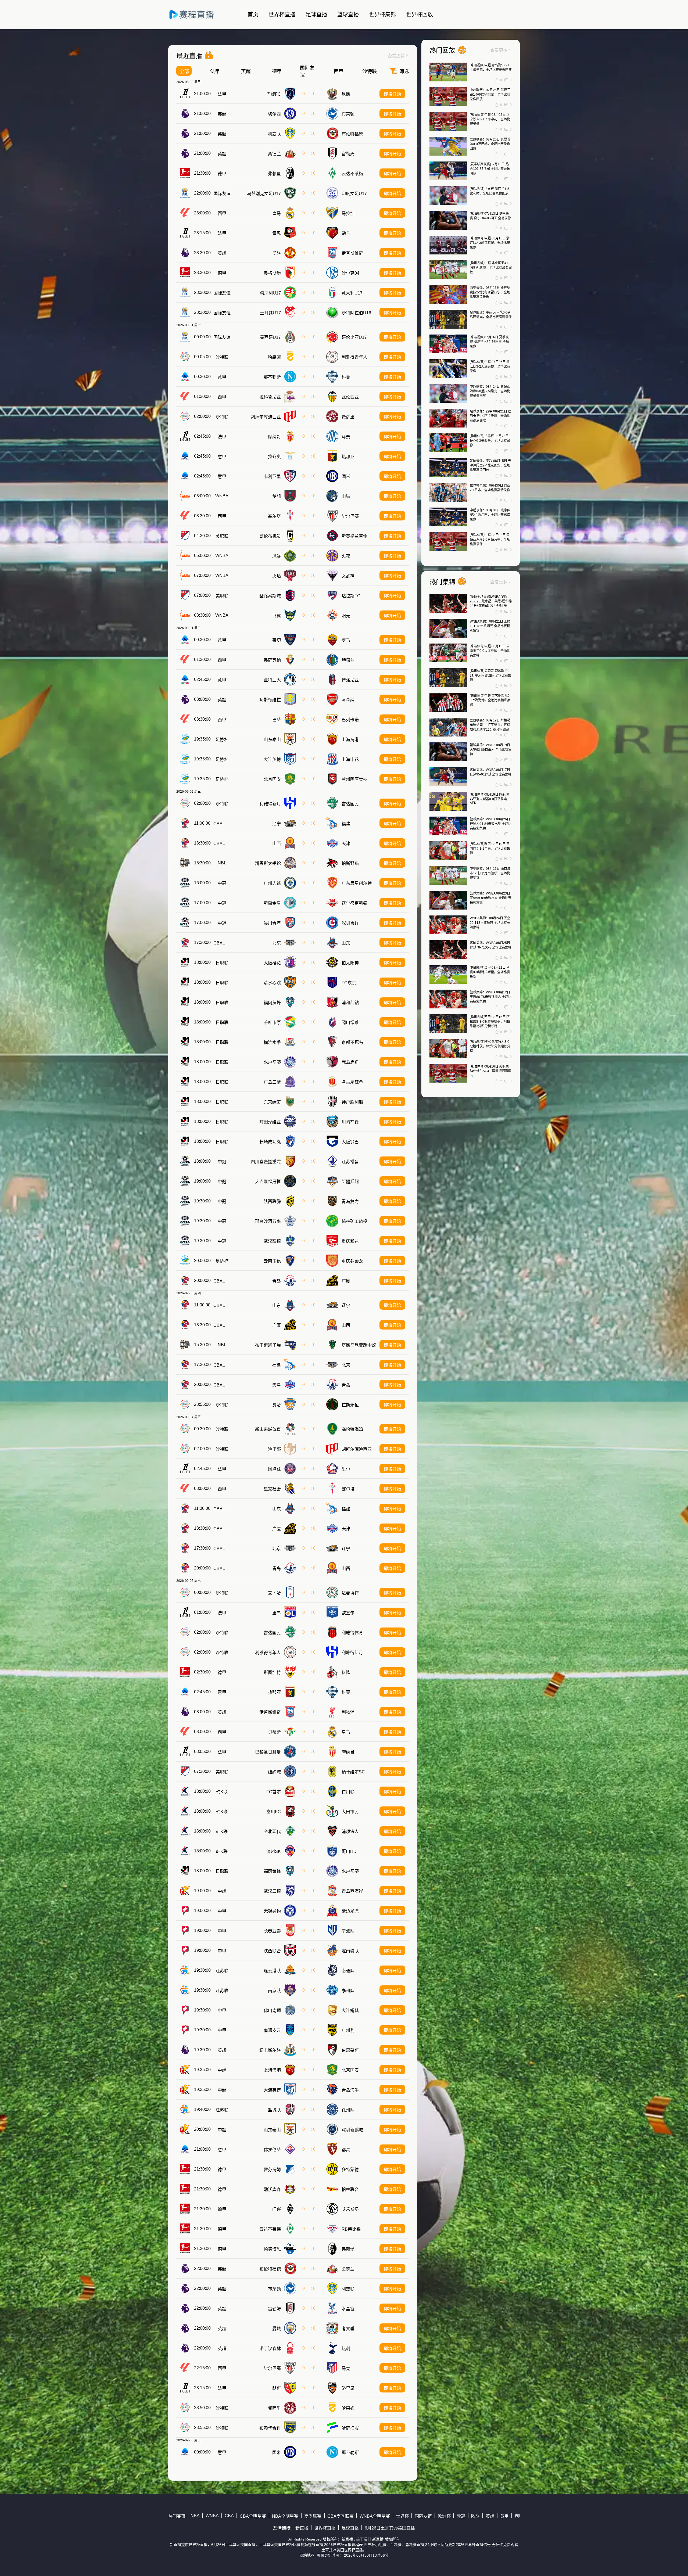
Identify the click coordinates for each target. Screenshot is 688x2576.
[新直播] (197, 21)
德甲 (277, 71)
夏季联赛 (313, 2516)
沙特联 (370, 71)
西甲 (339, 71)
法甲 (215, 71)
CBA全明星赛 (253, 2516)
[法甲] (185, 94)
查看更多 (398, 56)
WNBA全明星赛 (375, 2516)
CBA (229, 2516)
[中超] (185, 1891)
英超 (246, 71)
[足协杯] (185, 739)
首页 (253, 15)
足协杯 (222, 740)
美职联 (222, 536)
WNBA (222, 496)
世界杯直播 (282, 15)
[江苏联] (185, 1970)
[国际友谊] (185, 193)
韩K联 (222, 1792)
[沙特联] (185, 357)
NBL (222, 863)
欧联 (475, 2516)
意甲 (222, 377)
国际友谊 (307, 71)
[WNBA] (185, 496)
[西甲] (185, 213)
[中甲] (185, 1911)
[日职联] (185, 962)
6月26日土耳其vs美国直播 (390, 2528)
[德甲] (185, 173)
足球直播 (316, 15)
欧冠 (461, 2516)
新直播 (302, 2528)
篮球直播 (348, 15)
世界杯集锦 (382, 15)
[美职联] (185, 536)
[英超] (185, 114)
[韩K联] (185, 1791)
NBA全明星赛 (285, 2516)
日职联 (222, 963)
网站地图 (307, 2555)
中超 (222, 1891)
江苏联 (222, 1971)
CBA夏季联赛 (227, 824)
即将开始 (392, 94)
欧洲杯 (444, 2516)
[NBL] (185, 863)
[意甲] (185, 377)
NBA (195, 2516)
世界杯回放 (420, 15)
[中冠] (185, 883)
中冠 (222, 883)
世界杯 (402, 2516)
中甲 (222, 1911)
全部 (184, 71)
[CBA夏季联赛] (185, 823)
